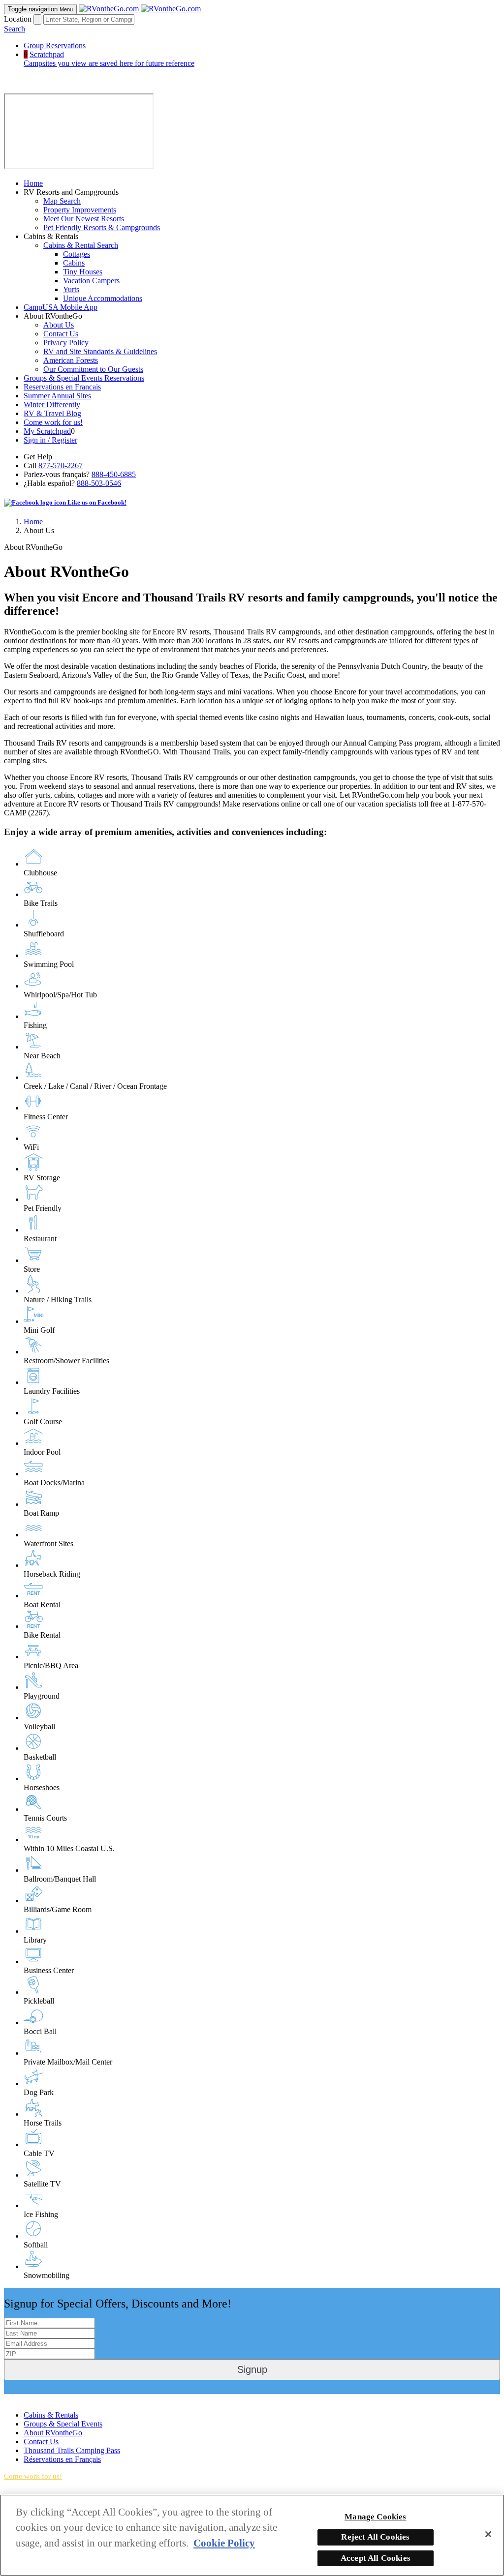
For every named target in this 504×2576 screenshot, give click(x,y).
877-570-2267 (61, 465)
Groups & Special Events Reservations (84, 378)
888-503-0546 (99, 483)
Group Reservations (55, 45)
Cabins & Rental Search (81, 245)
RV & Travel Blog (52, 413)
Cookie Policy (224, 2543)
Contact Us (61, 334)
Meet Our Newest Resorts (84, 219)
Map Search (62, 201)
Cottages (77, 254)
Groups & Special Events (63, 2424)
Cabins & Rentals (51, 2415)
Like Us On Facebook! (40, 2398)
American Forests (71, 360)
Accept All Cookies (376, 2558)
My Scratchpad (47, 431)
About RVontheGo (53, 2433)
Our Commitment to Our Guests (93, 369)
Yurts (71, 289)
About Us (59, 325)
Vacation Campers (91, 281)
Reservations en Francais (62, 387)
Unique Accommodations (103, 298)
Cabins (74, 263)
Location (18, 19)
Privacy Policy (66, 343)
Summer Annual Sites (57, 396)
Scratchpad (109, 59)
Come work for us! (53, 422)
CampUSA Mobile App (61, 307)
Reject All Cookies (375, 2537)
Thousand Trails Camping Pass (72, 2450)
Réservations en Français (62, 2459)
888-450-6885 (114, 474)
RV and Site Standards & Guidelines (100, 351)
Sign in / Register (50, 440)
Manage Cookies (375, 2517)
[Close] (488, 2534)
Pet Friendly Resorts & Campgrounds (102, 227)
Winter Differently (52, 404)
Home (33, 183)
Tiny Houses (83, 272)
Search (15, 29)
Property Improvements (80, 210)
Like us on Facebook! (96, 502)
